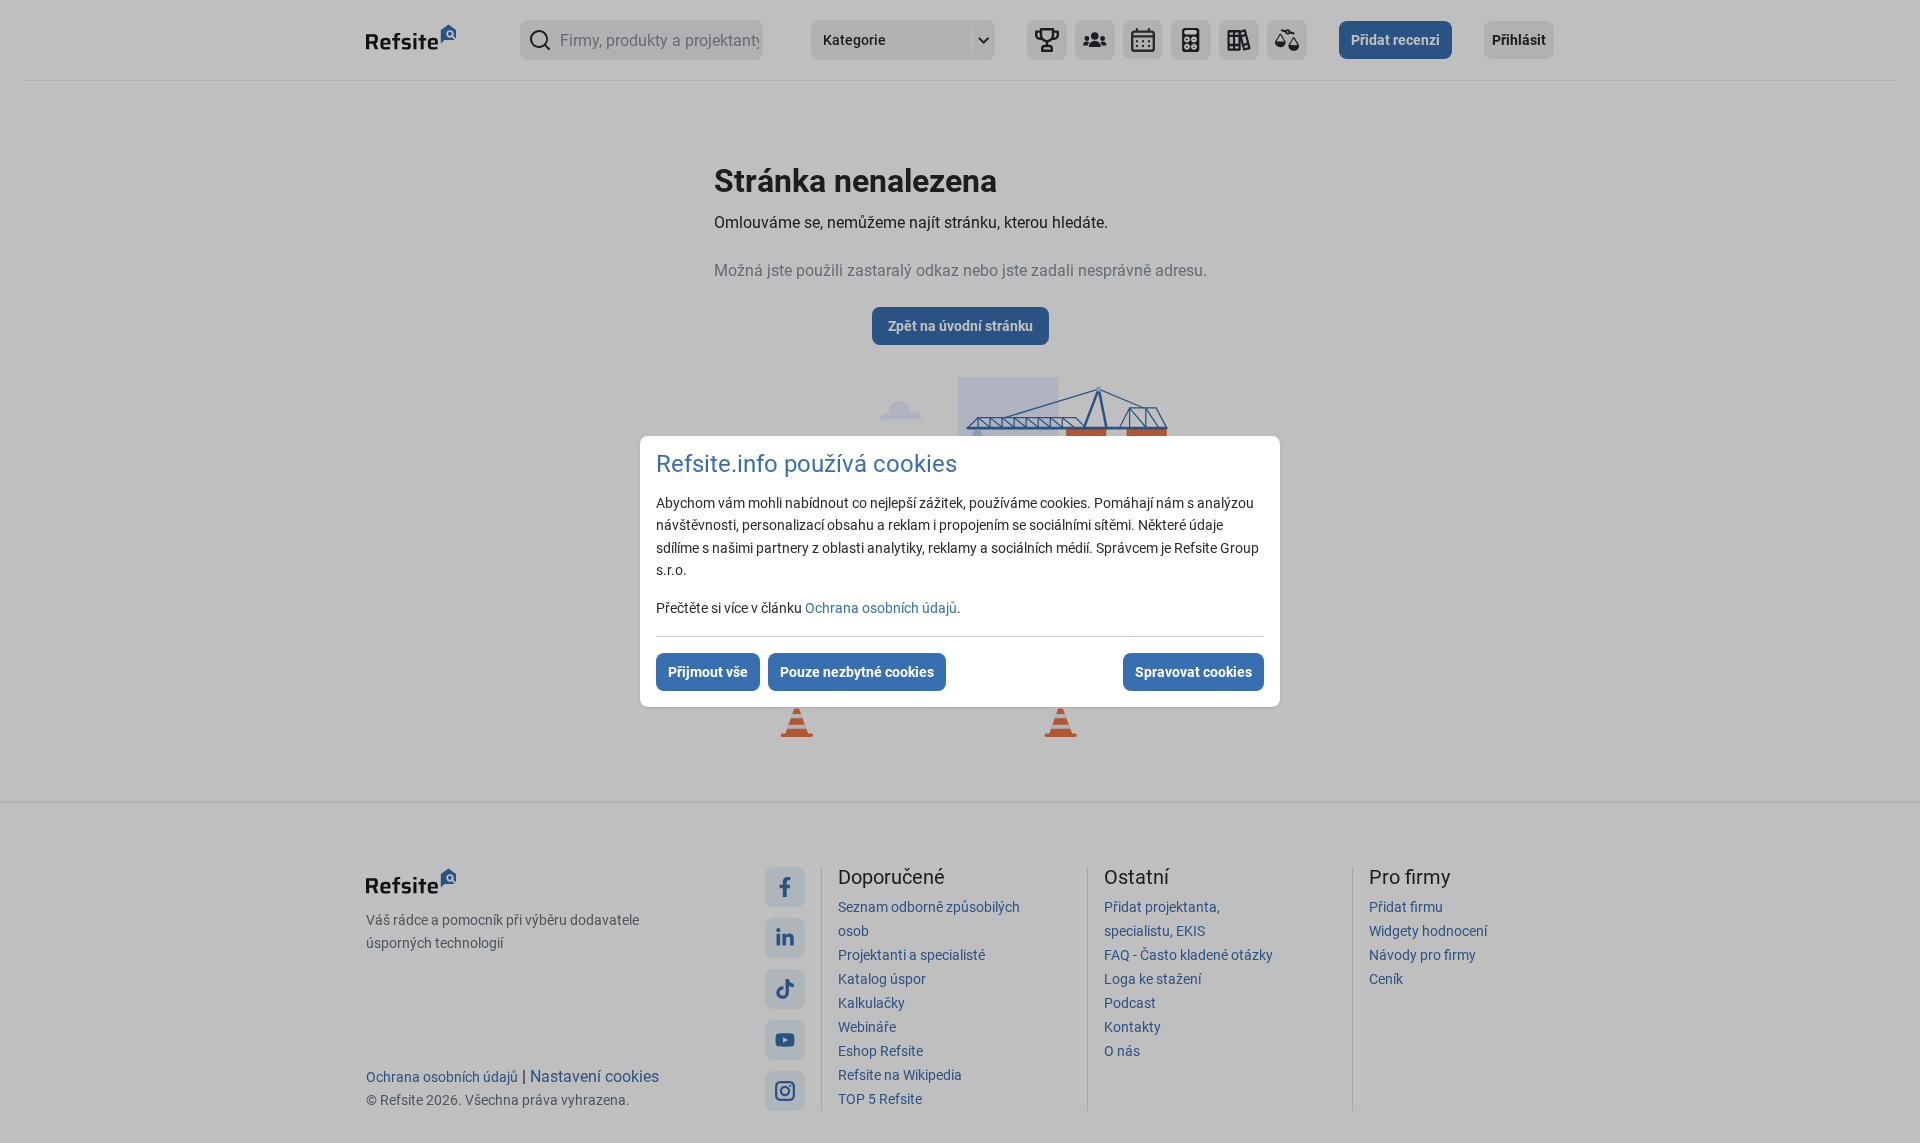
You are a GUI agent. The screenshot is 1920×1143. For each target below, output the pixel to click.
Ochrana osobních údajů (881, 608)
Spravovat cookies (1193, 672)
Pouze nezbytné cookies (857, 672)
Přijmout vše (708, 672)
